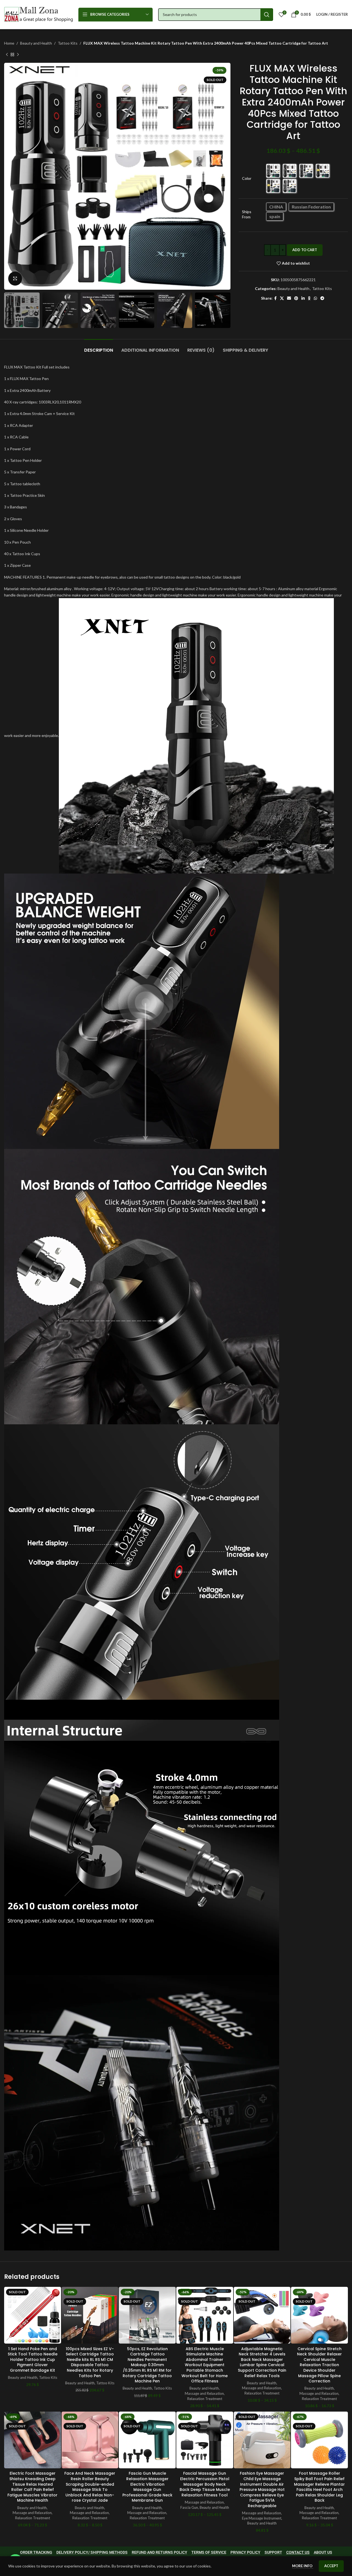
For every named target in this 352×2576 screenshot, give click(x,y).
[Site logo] (38, 14)
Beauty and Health (36, 43)
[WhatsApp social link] (315, 298)
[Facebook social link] (275, 298)
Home (9, 43)
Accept (331, 2566)
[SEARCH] (267, 15)
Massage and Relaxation (204, 2393)
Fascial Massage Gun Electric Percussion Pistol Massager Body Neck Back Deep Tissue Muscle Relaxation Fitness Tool (205, 2484)
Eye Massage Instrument (262, 2518)
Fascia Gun (189, 2507)
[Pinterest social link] (296, 298)
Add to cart (305, 250)
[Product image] (33, 2315)
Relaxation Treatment (205, 2399)
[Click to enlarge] (15, 278)
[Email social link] (289, 298)
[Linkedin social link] (303, 298)
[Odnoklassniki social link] (309, 298)
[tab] (99, 347)
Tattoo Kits (68, 43)
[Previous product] (7, 55)
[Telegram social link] (322, 298)
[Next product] (18, 55)
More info (303, 2566)
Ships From (247, 214)
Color (247, 178)
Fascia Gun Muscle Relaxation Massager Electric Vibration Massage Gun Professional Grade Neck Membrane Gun (147, 2487)
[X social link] (282, 298)
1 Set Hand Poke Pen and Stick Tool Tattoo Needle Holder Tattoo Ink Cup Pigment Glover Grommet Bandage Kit (33, 2360)
